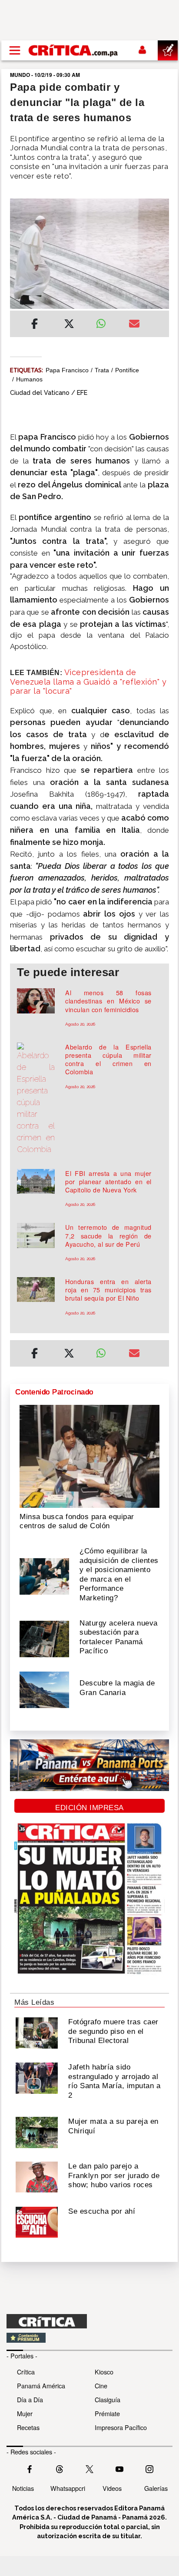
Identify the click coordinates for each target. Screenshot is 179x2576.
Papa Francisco (67, 370)
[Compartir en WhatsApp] (106, 321)
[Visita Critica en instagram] (149, 2468)
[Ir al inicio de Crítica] (74, 50)
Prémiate (107, 2413)
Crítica (26, 2372)
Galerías (156, 2488)
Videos (112, 2488)
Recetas (28, 2427)
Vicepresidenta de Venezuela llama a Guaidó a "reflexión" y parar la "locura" (88, 682)
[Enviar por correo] (134, 325)
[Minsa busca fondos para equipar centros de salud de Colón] (89, 1456)
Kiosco (104, 2372)
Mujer (25, 2413)
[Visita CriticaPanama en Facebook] (30, 2468)
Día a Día (30, 2399)
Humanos (29, 379)
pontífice (127, 370)
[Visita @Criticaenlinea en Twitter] (60, 2468)
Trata (102, 370)
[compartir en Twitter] (69, 325)
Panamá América (41, 2386)
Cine (101, 2386)
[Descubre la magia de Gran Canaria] (44, 1689)
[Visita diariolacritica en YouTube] (119, 2468)
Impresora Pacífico (121, 2427)
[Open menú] (15, 50)
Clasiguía (108, 2399)
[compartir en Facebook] (35, 325)
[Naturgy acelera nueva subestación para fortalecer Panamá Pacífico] (44, 1638)
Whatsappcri (68, 2488)
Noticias (23, 2488)
